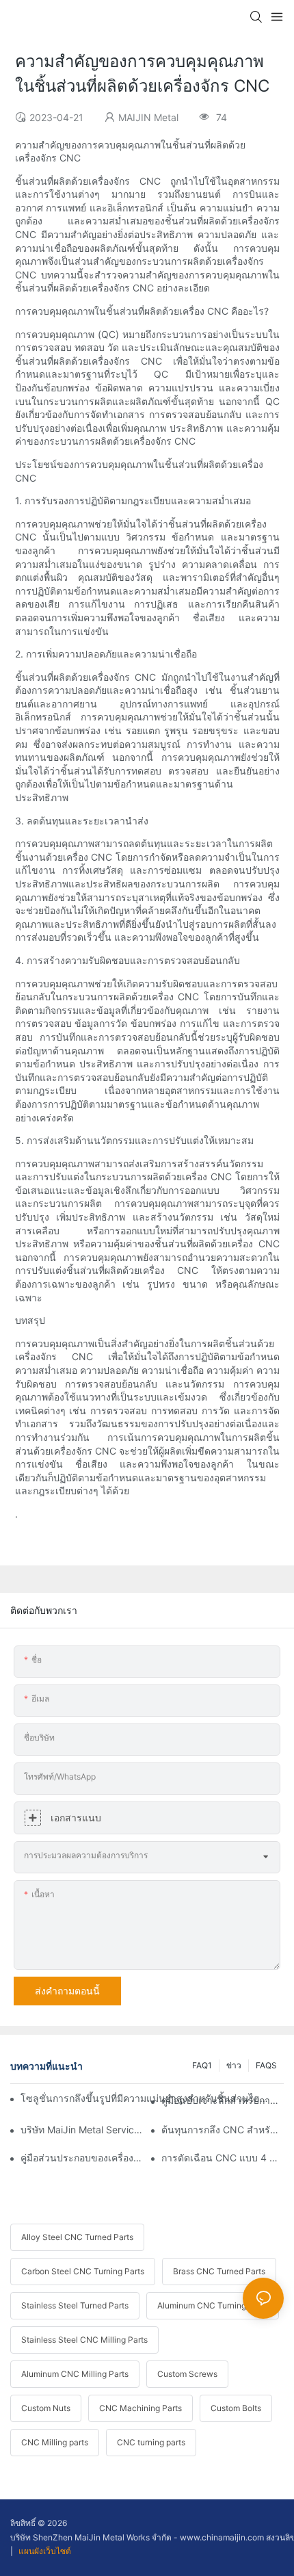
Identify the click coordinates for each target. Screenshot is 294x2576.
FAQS (266, 2065)
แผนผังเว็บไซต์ (44, 2551)
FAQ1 (202, 2065)
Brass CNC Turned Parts (219, 2271)
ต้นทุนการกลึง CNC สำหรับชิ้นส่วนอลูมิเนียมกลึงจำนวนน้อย (223, 2130)
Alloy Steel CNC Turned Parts (77, 2237)
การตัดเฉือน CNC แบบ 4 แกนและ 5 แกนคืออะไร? (223, 2158)
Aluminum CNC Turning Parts (213, 2305)
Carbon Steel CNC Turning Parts (83, 2271)
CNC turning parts (151, 2442)
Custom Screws (187, 2374)
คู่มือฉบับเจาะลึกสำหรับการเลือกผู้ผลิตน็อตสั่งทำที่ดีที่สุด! (223, 2100)
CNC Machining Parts (141, 2408)
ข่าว (234, 2065)
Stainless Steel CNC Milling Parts (84, 2340)
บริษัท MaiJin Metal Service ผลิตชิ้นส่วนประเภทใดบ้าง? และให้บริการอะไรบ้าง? (82, 2130)
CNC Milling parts (55, 2442)
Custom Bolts (236, 2408)
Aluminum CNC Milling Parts (75, 2374)
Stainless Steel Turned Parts (75, 2305)
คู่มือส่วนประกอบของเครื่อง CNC (82, 2158)
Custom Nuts (46, 2408)
